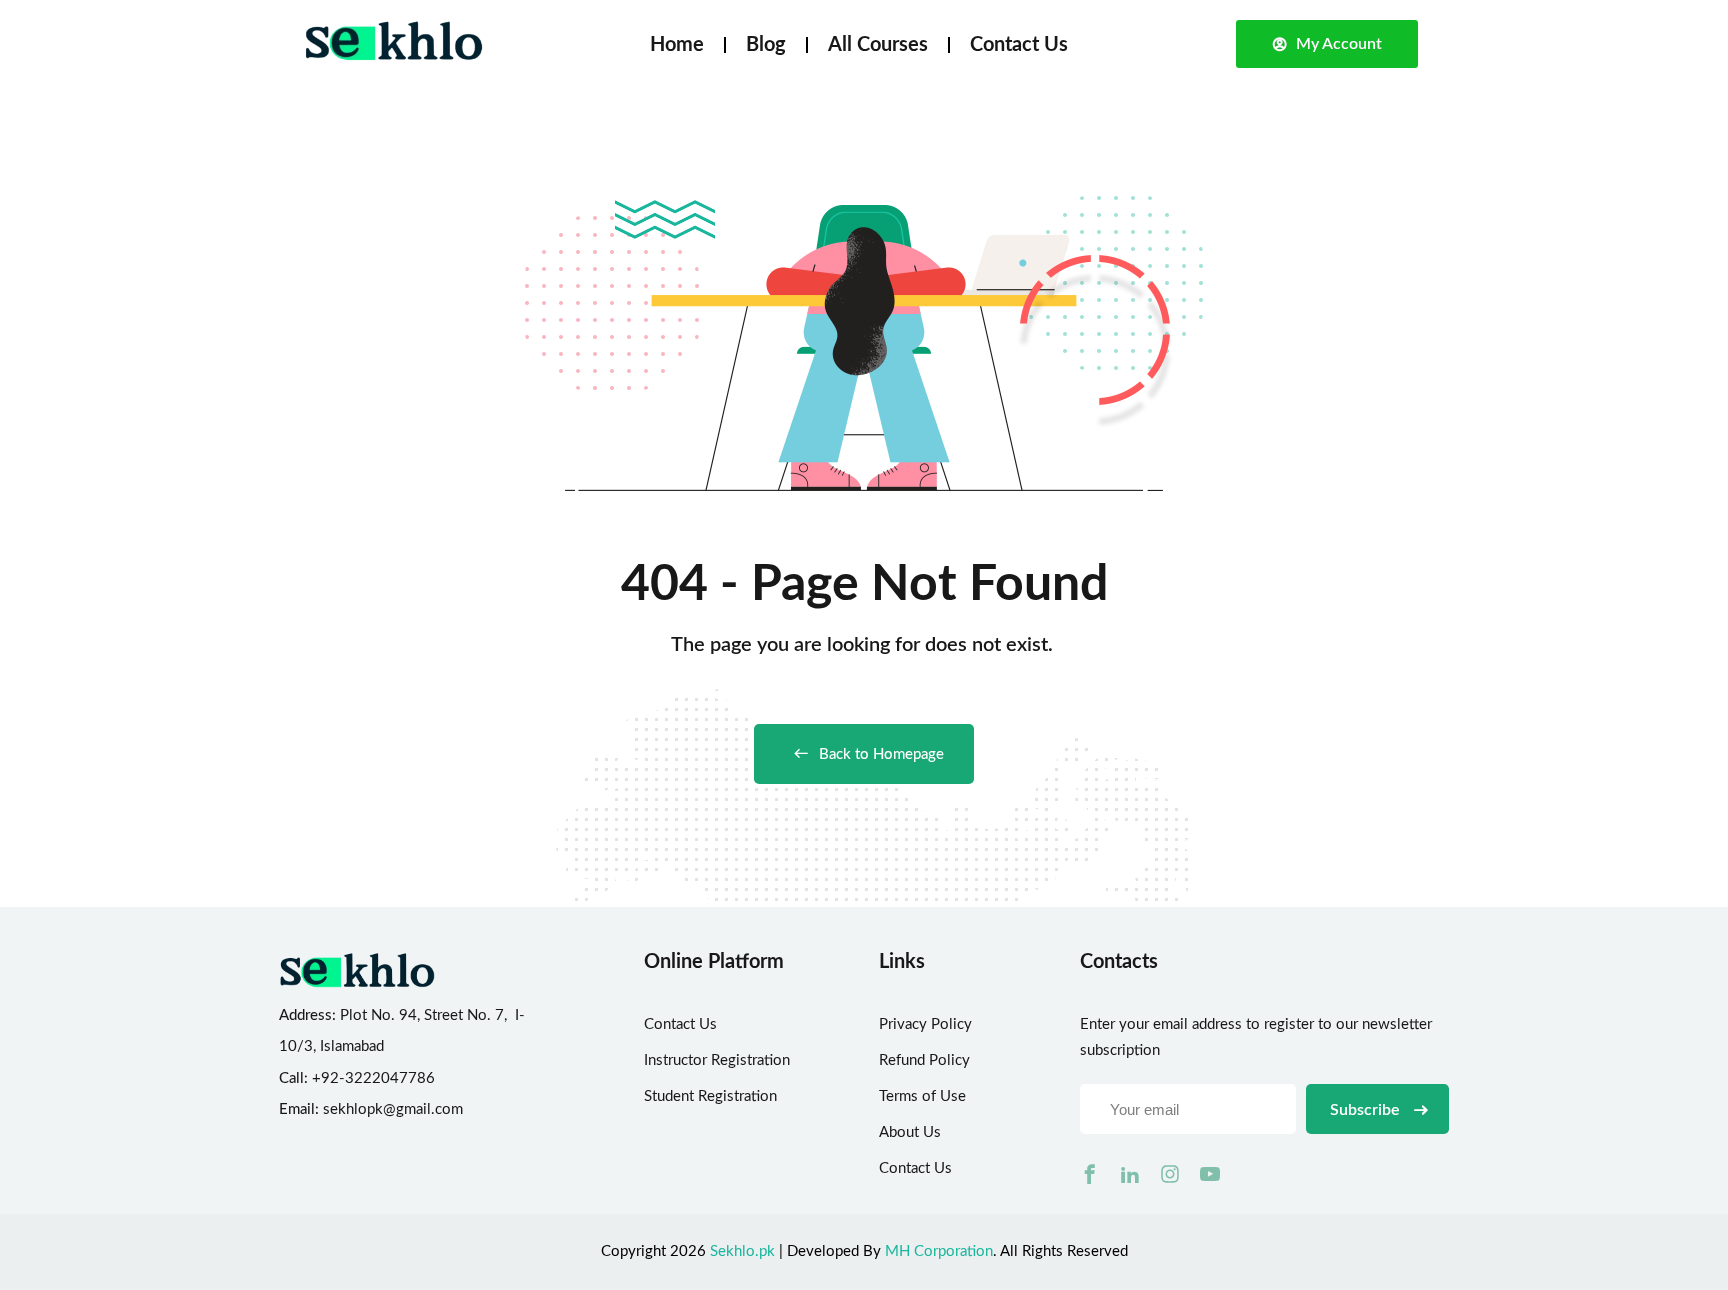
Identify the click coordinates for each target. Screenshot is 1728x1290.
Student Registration (710, 1096)
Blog (766, 45)
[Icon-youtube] (1210, 1174)
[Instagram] (1170, 1174)
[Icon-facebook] (1090, 1174)
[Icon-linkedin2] (1130, 1174)
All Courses (878, 45)
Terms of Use (922, 1096)
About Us (910, 1132)
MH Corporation (939, 1251)
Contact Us (1019, 45)
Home (677, 45)
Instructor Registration (717, 1060)
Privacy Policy (925, 1024)
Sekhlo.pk (742, 1251)
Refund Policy (924, 1060)
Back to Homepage (881, 754)
